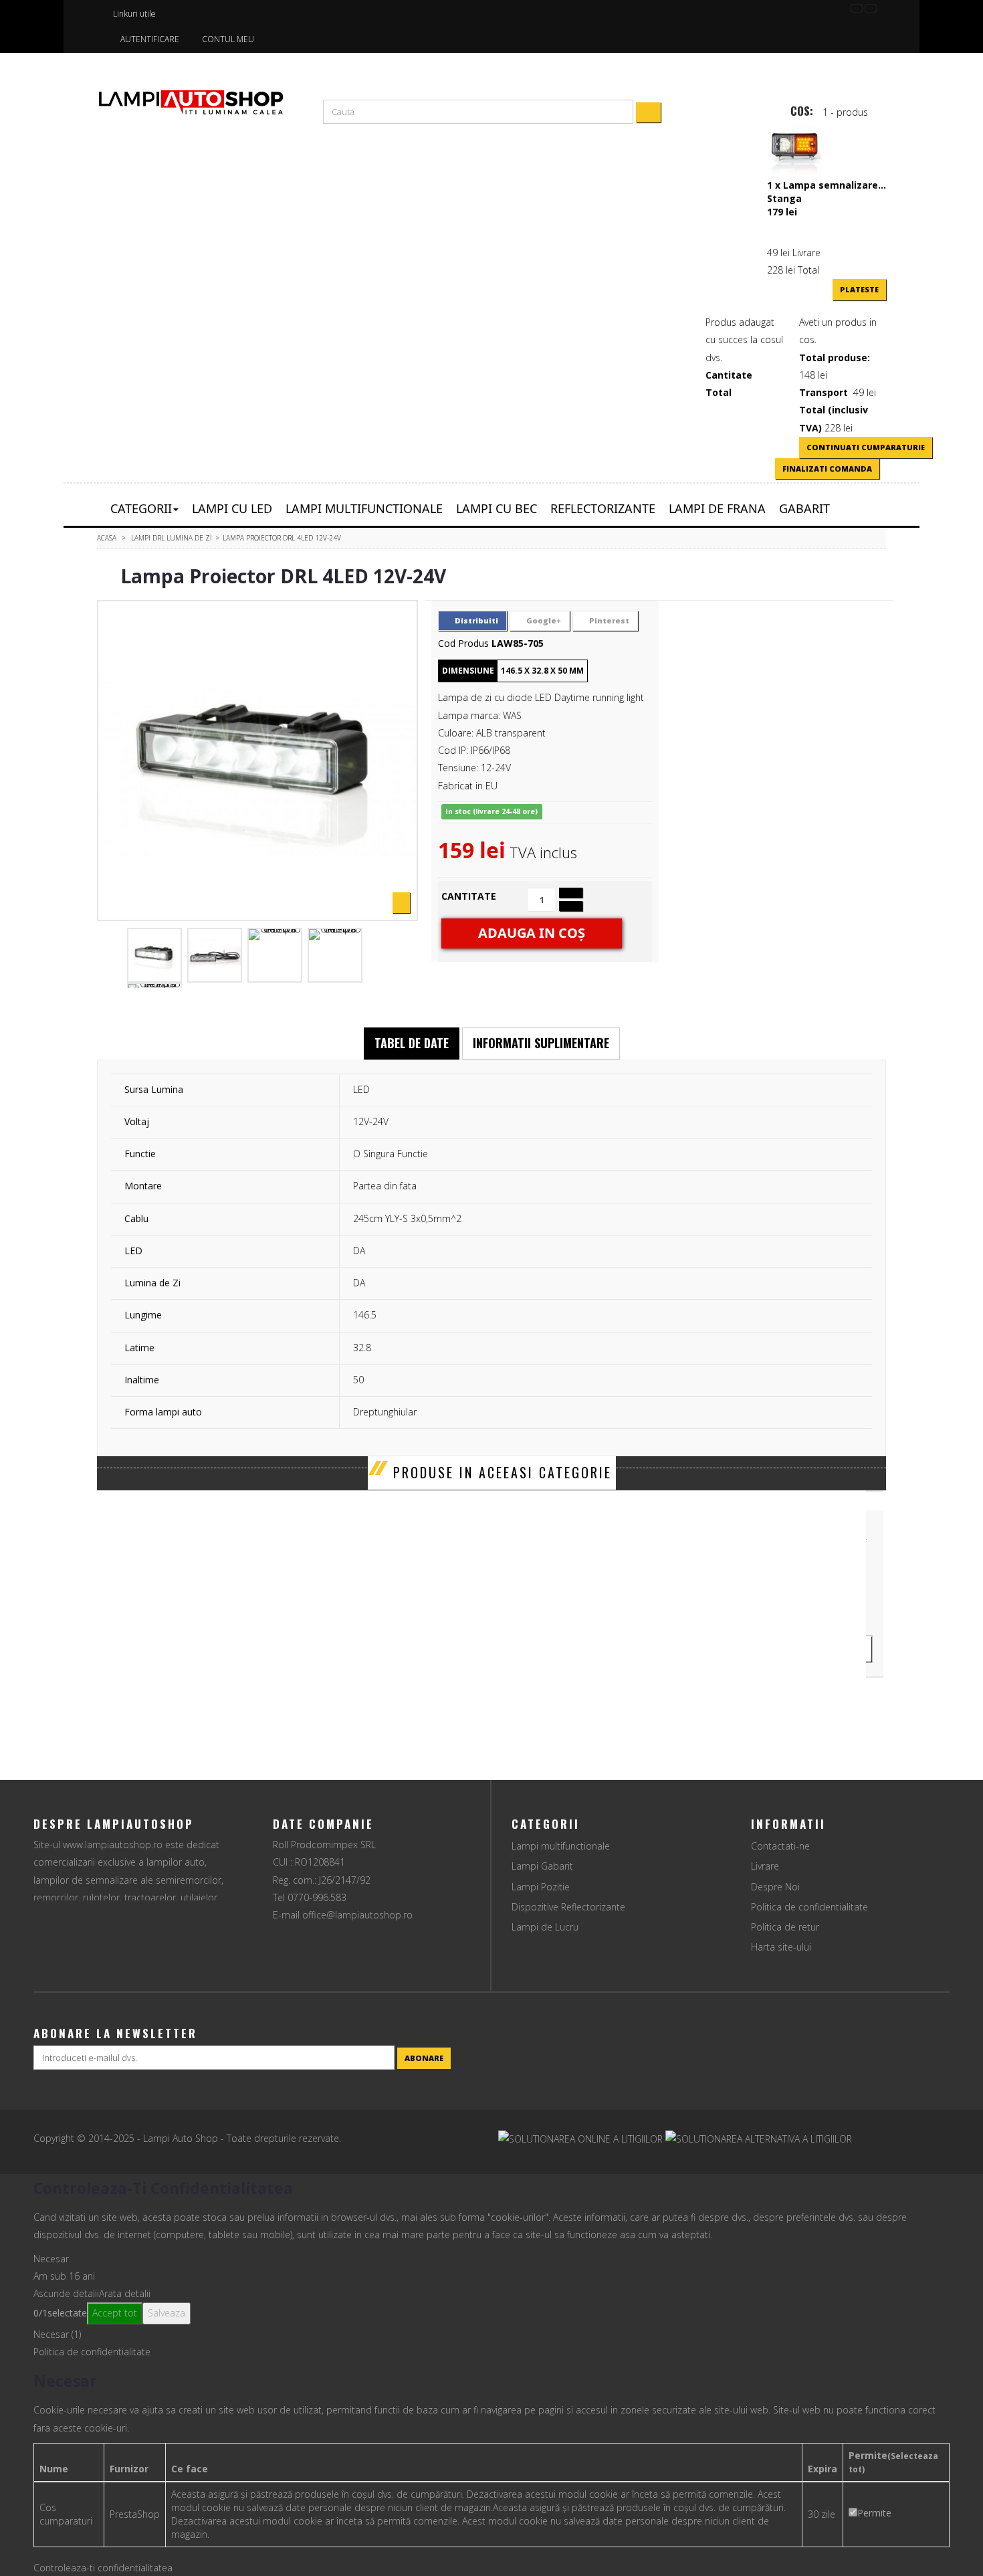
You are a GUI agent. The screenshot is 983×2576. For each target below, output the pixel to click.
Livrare (765, 1866)
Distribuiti (475, 620)
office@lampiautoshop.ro (357, 1915)
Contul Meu (228, 39)
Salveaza (167, 2313)
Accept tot (115, 2313)
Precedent (112, 955)
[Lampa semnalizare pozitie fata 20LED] (794, 151)
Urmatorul (399, 955)
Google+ (543, 620)
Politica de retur (785, 1927)
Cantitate (469, 896)
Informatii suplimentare (541, 1043)
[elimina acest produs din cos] (771, 225)
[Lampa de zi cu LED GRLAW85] (154, 955)
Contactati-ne (780, 1846)
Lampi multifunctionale (561, 1846)
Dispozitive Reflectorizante (568, 1907)
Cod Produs (463, 643)
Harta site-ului (781, 1947)
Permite (874, 2513)
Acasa (107, 538)
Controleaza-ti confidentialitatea (103, 2568)
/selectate (60, 2313)
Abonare (424, 2058)
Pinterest (608, 620)
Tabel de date (412, 1043)
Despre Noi (775, 1887)
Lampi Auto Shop (182, 2138)
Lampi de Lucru (545, 1927)
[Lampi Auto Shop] (191, 102)
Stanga (784, 198)
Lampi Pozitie (541, 1887)
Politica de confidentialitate (809, 1907)
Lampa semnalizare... (835, 185)
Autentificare (150, 39)
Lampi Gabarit (542, 1866)
